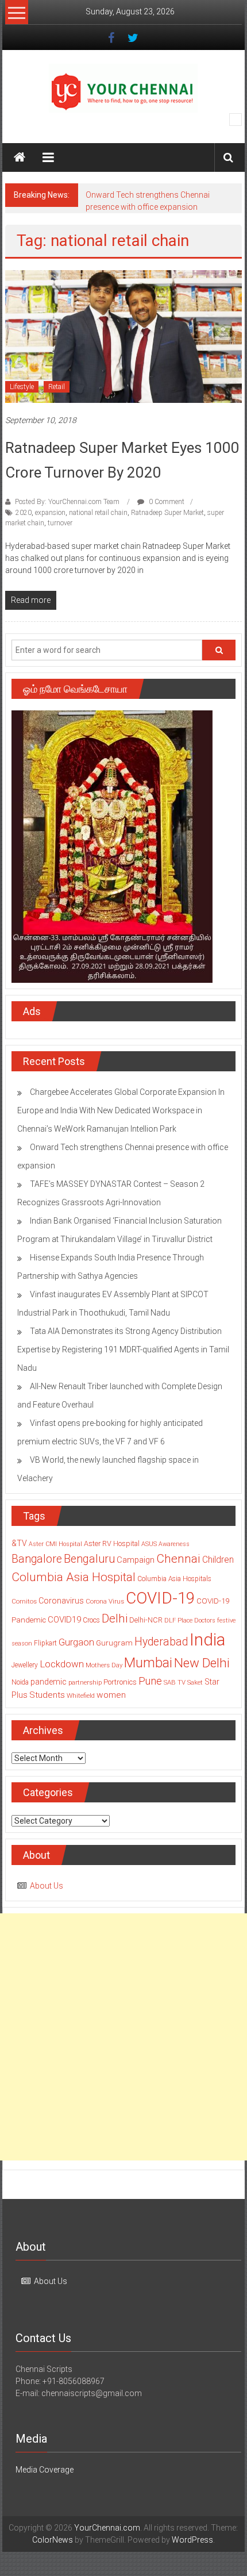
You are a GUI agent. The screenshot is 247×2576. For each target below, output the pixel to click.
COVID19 (64, 1620)
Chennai (178, 1559)
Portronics (120, 1682)
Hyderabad (161, 1642)
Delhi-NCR (146, 1620)
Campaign (136, 1560)
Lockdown (62, 1664)
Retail (57, 387)
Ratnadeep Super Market (167, 513)
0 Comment (166, 502)
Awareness (174, 1544)
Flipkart (45, 1643)
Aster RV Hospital (112, 1543)
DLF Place (178, 1620)
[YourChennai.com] (20, 157)
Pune (150, 1681)
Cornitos (24, 1601)
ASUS (149, 1544)
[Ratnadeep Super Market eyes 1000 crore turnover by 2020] (124, 336)
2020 (24, 513)
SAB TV (175, 1682)
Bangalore (37, 1559)
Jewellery (25, 1665)
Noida (20, 1682)
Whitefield (81, 1695)
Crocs (91, 1620)
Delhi (115, 1618)
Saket (195, 1682)
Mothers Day (104, 1665)
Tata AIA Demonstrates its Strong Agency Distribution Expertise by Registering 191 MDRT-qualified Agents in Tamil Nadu (123, 1349)
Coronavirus (61, 1601)
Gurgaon (76, 1642)
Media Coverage (45, 2470)
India (207, 1640)
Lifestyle (22, 387)
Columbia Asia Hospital (74, 1577)
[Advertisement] (123, 2037)
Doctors (205, 1620)
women (111, 1695)
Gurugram (114, 1643)
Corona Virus (105, 1601)
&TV (19, 1543)
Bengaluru (89, 1559)
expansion (50, 513)
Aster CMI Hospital (55, 1544)
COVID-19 (160, 1598)
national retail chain (98, 513)
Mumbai (148, 1663)
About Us (47, 1886)
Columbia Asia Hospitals (174, 1579)
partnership (85, 1682)
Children (218, 1560)
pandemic (49, 1682)
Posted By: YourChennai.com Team (67, 502)
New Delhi (202, 1663)
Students (47, 1695)
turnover (60, 523)
